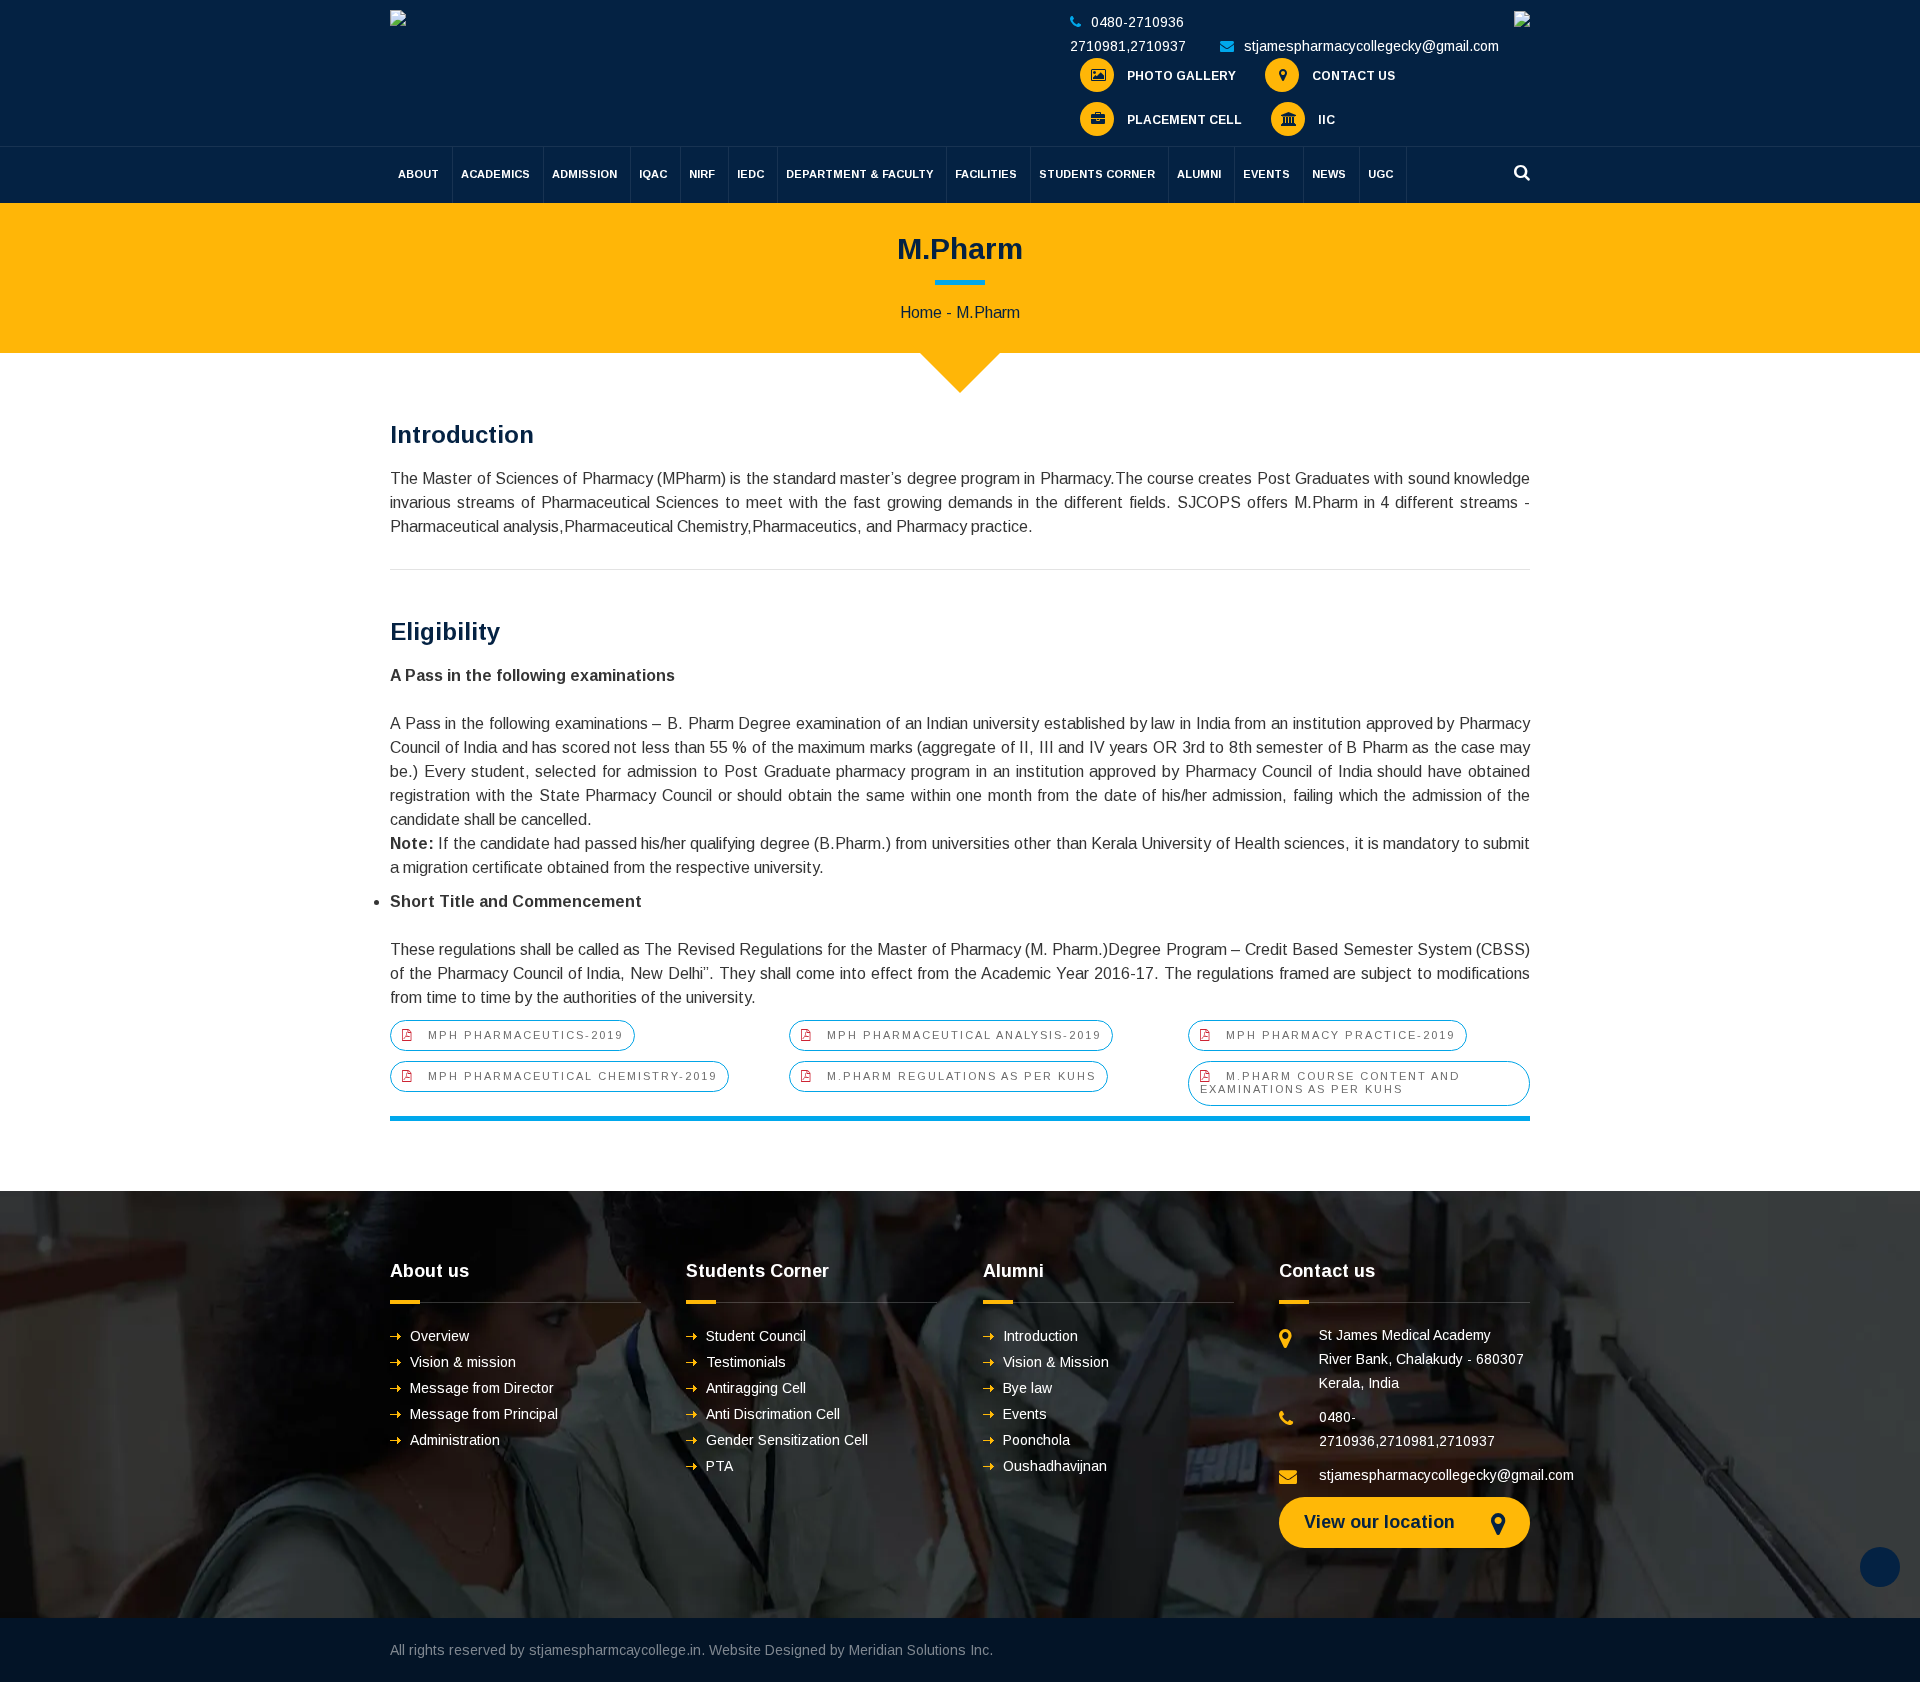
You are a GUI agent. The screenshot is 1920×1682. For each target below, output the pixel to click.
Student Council (756, 1336)
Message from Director (482, 1388)
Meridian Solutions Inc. (921, 1650)
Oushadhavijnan (1055, 1466)
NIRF (702, 174)
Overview (439, 1336)
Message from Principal (484, 1414)
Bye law (1027, 1388)
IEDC (750, 174)
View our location (1379, 1522)
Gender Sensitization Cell (787, 1440)
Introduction (1040, 1336)
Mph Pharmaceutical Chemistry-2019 (572, 1076)
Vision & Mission (1056, 1362)
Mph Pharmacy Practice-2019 (1340, 1035)
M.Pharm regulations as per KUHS (961, 1076)
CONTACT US (1352, 76)
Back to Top (1880, 1567)
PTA (719, 1466)
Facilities (986, 174)
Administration (455, 1440)
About (418, 174)
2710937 (1158, 46)
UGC (1380, 174)
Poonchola (1036, 1440)
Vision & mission (463, 1362)
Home (921, 312)
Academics (495, 174)
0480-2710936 (1137, 22)
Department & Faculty (859, 174)
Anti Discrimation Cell (773, 1414)
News (1329, 174)
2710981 (1098, 46)
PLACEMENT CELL (1183, 120)
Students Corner (1097, 174)
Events (1266, 174)
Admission (584, 174)
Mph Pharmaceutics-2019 (525, 1035)
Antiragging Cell (756, 1388)
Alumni (1199, 174)
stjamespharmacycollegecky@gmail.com (1371, 46)
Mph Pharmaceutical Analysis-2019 (964, 1035)
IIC (1325, 120)
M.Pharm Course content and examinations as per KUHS (1330, 1082)
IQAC (653, 174)
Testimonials (746, 1362)
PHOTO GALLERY (1180, 76)
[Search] (1522, 173)
